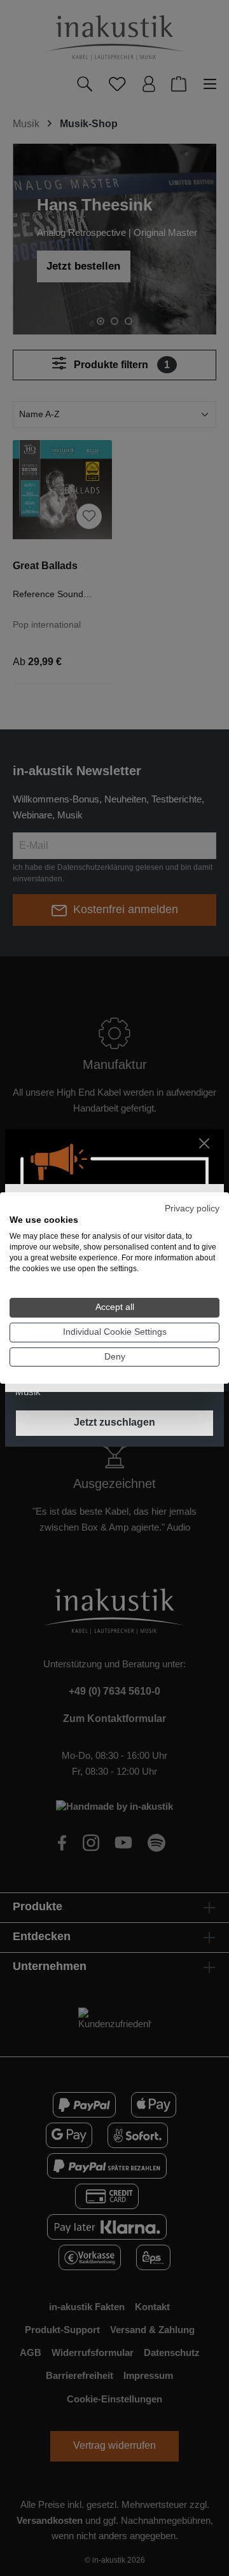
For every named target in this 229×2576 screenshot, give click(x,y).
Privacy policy (192, 1209)
